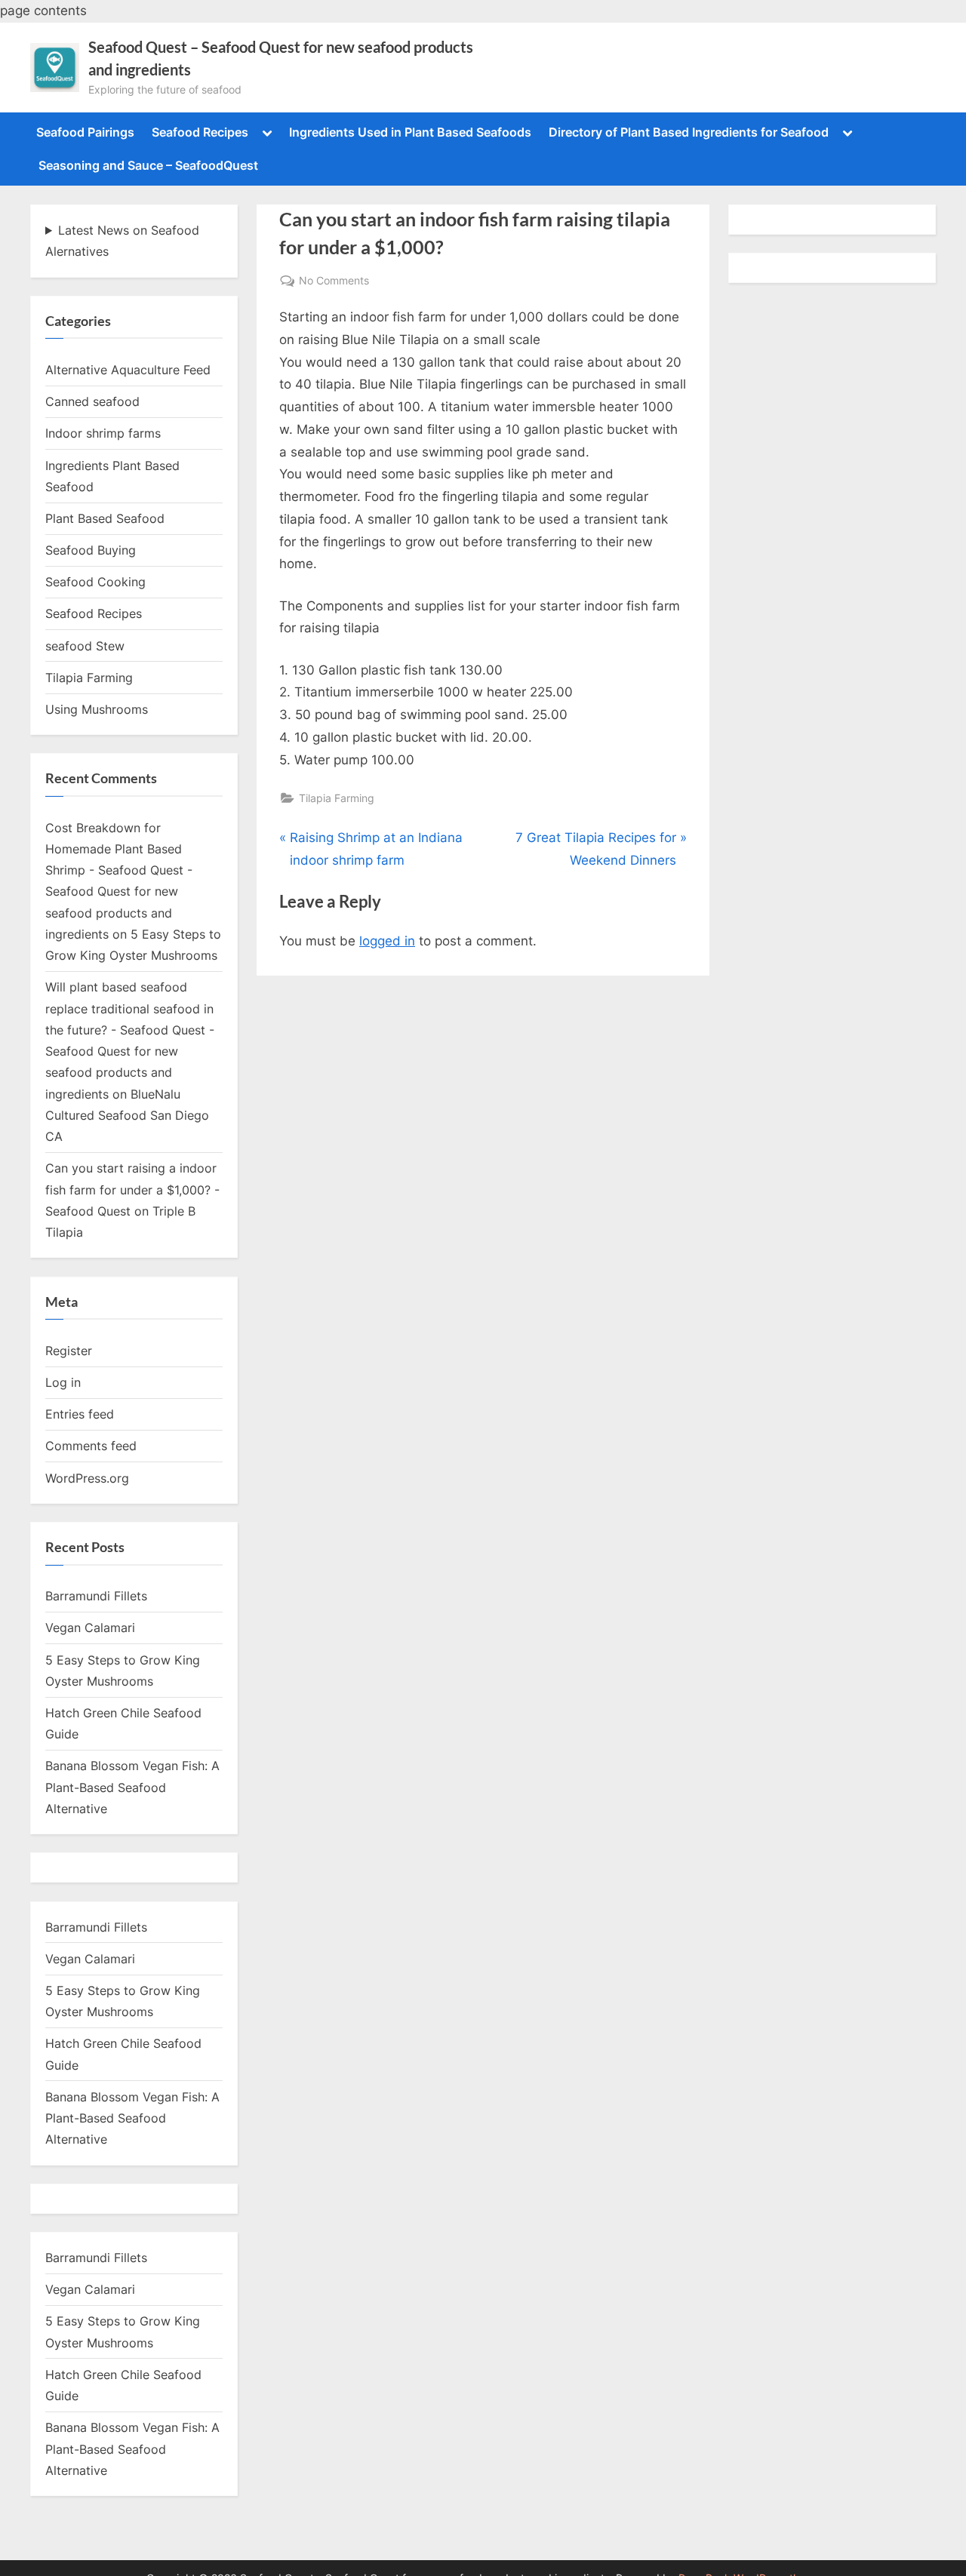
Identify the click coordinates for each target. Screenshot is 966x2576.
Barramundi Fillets (96, 1596)
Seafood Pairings (85, 132)
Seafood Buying (91, 550)
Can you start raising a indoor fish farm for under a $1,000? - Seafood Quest (132, 1190)
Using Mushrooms (97, 709)
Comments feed (91, 1446)
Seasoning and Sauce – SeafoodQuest (148, 165)
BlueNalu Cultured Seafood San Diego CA (127, 1116)
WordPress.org (87, 1478)
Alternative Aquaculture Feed (128, 370)
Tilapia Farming (337, 798)
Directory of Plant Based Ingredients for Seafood (689, 132)
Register (69, 1351)
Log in (63, 1382)
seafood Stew (85, 646)
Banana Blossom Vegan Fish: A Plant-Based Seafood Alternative (132, 1787)
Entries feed (80, 1414)
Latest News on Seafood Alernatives (122, 241)
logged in (387, 941)
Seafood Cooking (95, 582)
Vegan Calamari (90, 1628)
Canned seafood (92, 401)
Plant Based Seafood (105, 518)
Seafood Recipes (200, 132)
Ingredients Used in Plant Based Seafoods (410, 132)
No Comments (334, 281)
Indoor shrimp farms (103, 433)
